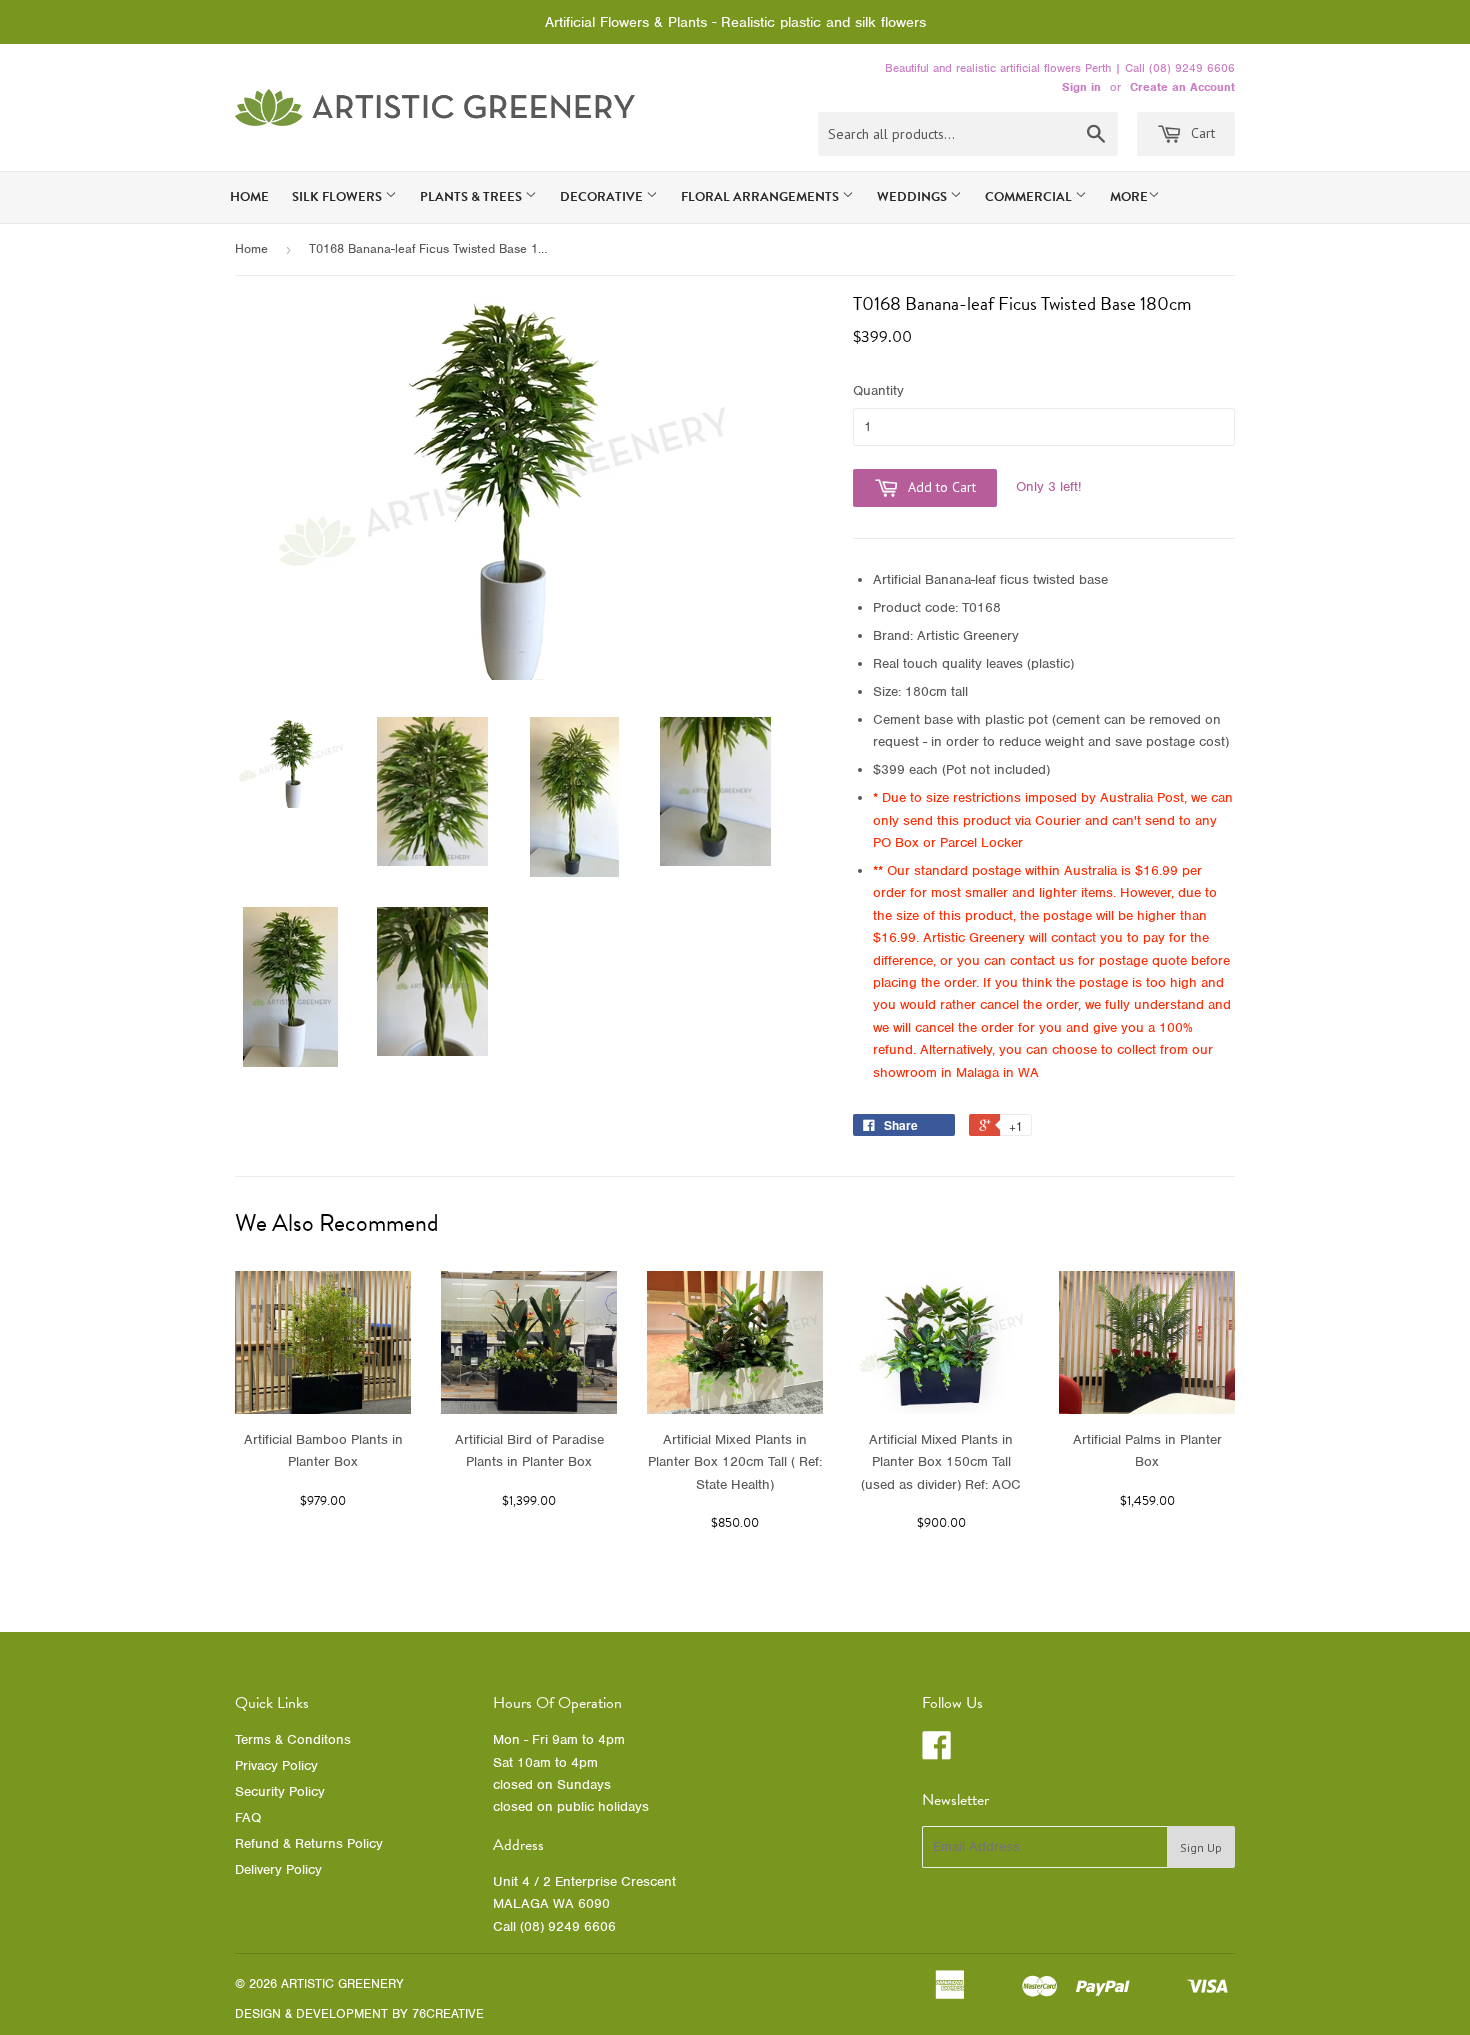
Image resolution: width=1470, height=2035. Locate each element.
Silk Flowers (338, 197)
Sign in (1081, 87)
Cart (1201, 133)
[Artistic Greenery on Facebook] (937, 1752)
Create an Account (1182, 87)
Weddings (913, 197)
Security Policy (280, 1791)
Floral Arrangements (761, 197)
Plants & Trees (472, 197)
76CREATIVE (448, 2013)
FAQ (248, 1817)
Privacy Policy (276, 1765)
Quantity (878, 390)
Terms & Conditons (293, 1739)
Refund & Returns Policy (309, 1843)
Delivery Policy (278, 1869)
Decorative (603, 197)
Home (249, 197)
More (1129, 197)
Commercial (1030, 197)
